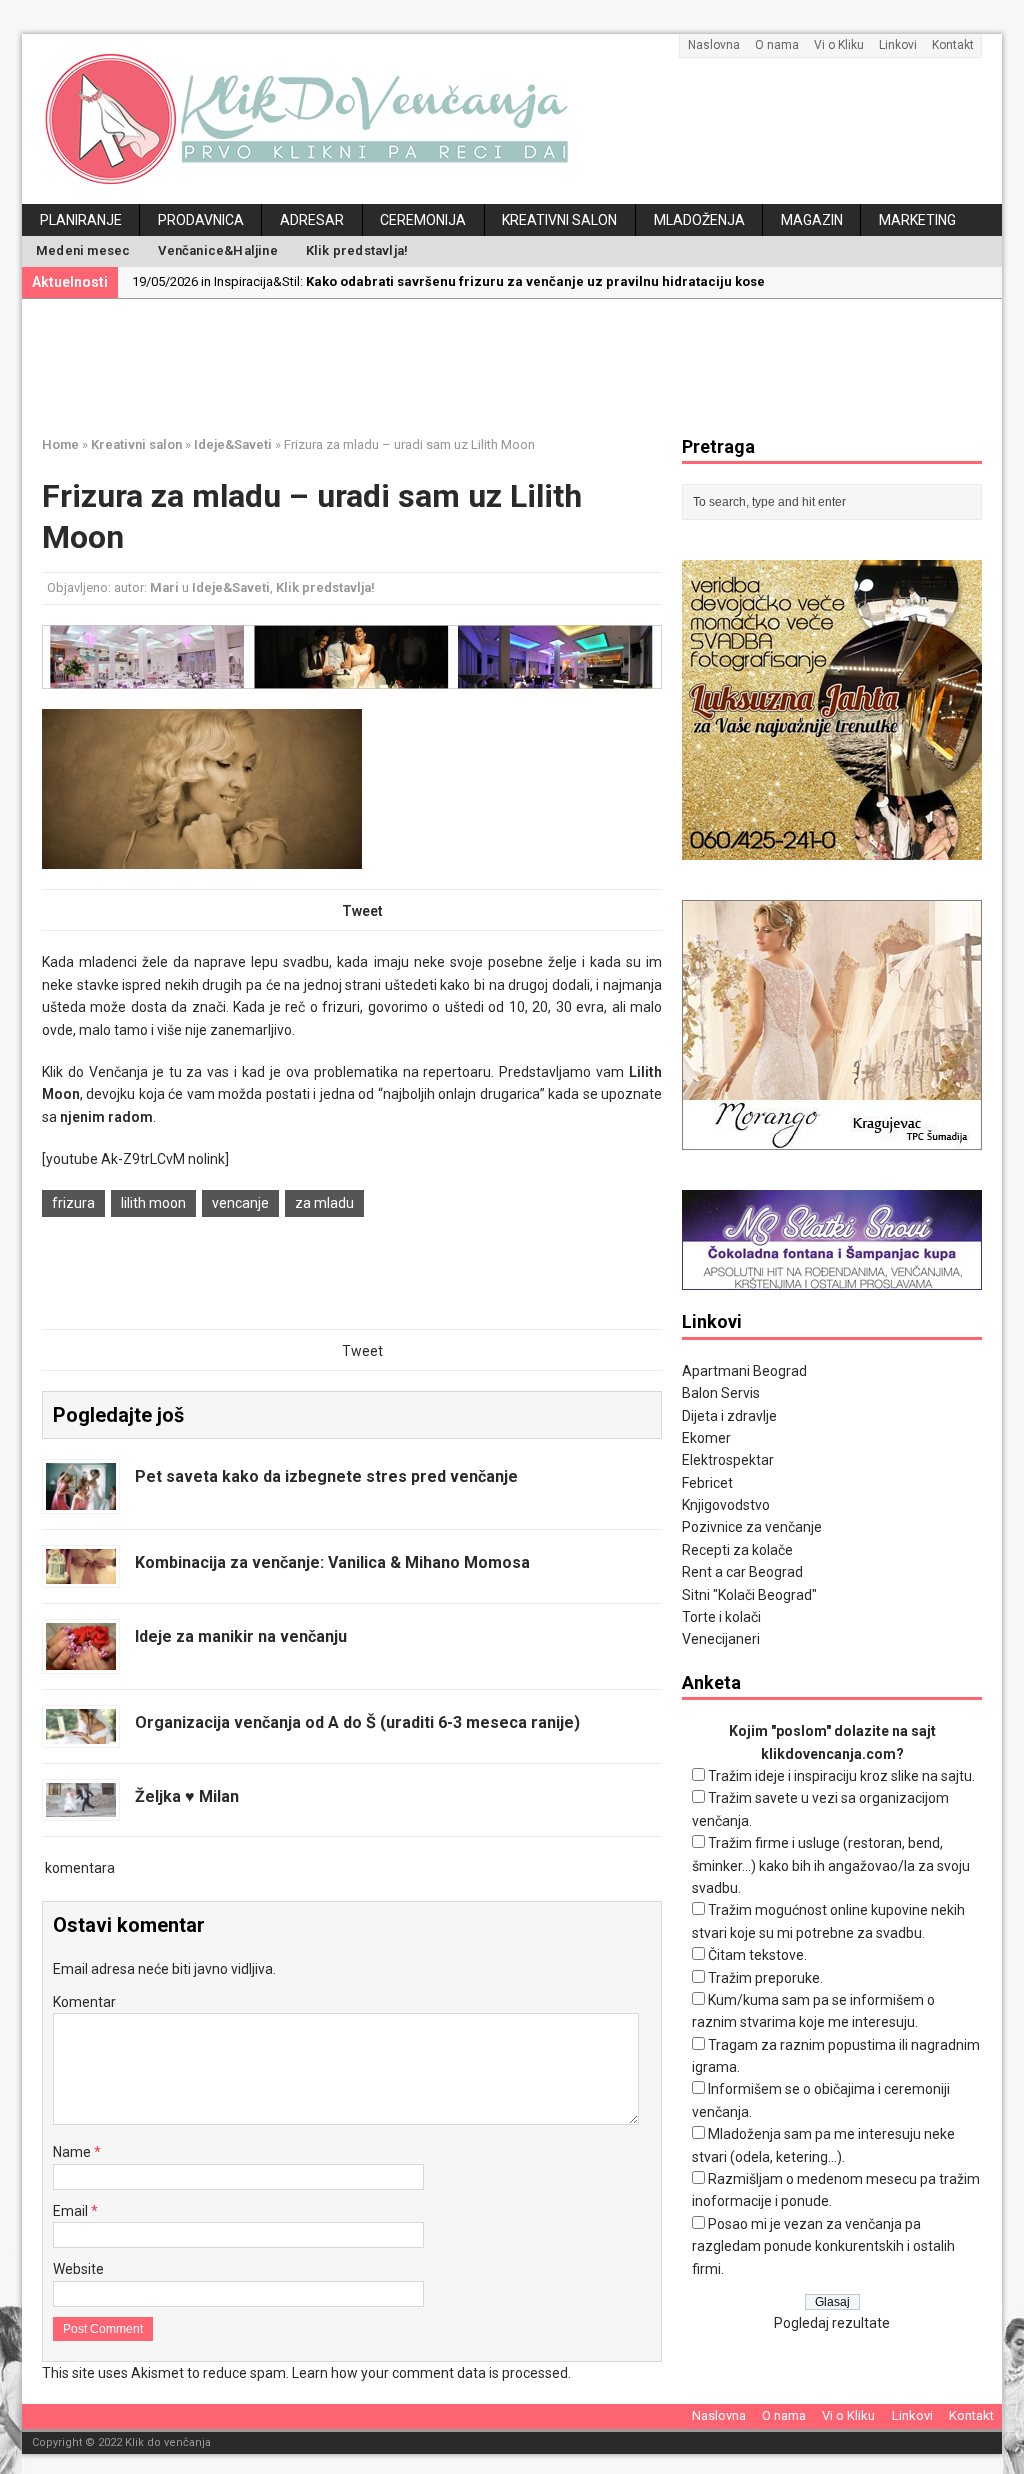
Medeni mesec (83, 250)
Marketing (917, 220)
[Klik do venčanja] (512, 119)
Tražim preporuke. (765, 1978)
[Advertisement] (527, 364)
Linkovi (898, 45)
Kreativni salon (559, 220)
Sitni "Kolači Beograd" (749, 1595)
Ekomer (706, 1438)
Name (73, 2152)
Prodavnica (201, 220)
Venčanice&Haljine (217, 250)
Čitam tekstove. (757, 1955)
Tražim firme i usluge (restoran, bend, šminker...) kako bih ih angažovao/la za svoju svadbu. (831, 1865)
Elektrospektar (728, 1460)
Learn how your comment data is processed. (431, 2373)
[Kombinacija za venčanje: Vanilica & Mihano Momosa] (81, 1573)
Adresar (312, 220)
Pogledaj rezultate (832, 2323)
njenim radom (106, 1117)
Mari (164, 587)
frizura (73, 1203)
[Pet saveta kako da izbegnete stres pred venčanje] (81, 1499)
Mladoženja (699, 220)
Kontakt (953, 45)
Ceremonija (423, 220)
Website (78, 2269)
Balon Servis (721, 1393)
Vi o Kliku (839, 45)
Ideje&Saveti (231, 587)
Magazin (812, 220)
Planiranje (81, 220)
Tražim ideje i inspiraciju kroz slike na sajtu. (841, 1776)
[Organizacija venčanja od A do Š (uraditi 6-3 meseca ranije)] (81, 1732)
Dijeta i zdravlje (729, 1416)
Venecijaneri (721, 1639)
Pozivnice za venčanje (752, 1527)
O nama (777, 45)
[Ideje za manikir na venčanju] (81, 1658)
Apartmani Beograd (744, 1371)
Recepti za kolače (737, 1550)
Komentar (84, 2002)
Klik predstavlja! (357, 250)
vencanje (240, 1203)
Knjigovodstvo (726, 1505)
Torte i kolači (721, 1617)
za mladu (324, 1203)
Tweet (362, 911)
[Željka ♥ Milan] (81, 1805)
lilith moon (153, 1203)
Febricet (707, 1483)
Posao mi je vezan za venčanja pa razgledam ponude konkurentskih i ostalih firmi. (823, 2246)
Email (72, 2211)
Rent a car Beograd (742, 1572)
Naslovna (714, 45)
